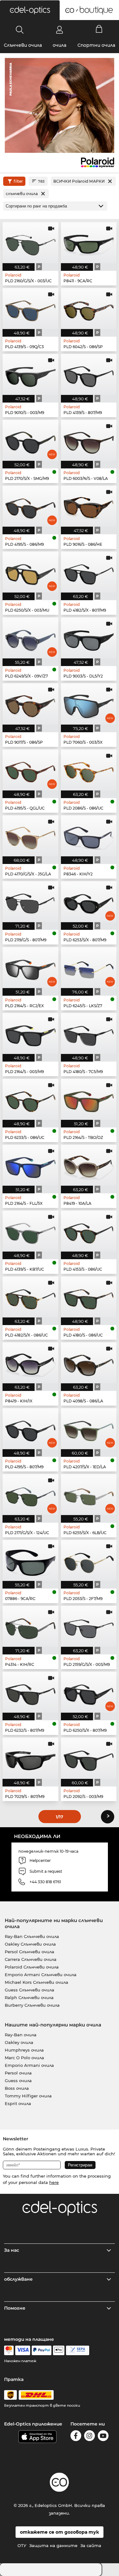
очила (60, 45)
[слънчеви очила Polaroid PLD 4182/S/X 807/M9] (89, 572)
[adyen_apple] (59, 2350)
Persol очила (18, 2073)
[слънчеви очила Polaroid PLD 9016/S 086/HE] (89, 506)
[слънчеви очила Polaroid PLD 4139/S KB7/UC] (30, 1231)
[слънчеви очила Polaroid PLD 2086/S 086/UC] (89, 770)
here (54, 2182)
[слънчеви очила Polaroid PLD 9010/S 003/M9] (30, 374)
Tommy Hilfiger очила (28, 2096)
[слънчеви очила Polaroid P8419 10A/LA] (89, 1165)
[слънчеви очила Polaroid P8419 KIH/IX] (30, 1363)
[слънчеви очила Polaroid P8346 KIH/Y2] (89, 836)
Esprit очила (18, 2103)
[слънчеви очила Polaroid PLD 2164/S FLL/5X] (30, 1165)
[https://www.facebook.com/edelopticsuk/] (76, 2437)
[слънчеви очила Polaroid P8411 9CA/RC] (89, 243)
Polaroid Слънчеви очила (32, 1967)
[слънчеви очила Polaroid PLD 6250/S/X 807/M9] (89, 1692)
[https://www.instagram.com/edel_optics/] (89, 2437)
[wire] (78, 2350)
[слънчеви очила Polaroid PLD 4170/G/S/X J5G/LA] (30, 836)
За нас (12, 2250)
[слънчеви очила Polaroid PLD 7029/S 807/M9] (30, 1758)
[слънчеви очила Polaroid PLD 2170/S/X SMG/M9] (30, 440)
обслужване (18, 2279)
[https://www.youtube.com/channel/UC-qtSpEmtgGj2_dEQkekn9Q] (103, 2437)
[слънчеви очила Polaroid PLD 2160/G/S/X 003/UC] (30, 243)
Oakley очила (19, 2042)
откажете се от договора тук (60, 2532)
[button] (30, 10)
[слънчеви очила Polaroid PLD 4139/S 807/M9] (89, 374)
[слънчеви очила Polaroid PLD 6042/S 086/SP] (89, 309)
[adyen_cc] (9, 2350)
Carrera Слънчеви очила (31, 1959)
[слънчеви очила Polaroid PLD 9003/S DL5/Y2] (89, 638)
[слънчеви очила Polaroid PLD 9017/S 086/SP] (30, 704)
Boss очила (17, 2088)
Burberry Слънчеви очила (32, 2005)
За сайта (91, 2545)
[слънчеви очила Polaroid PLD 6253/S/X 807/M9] (89, 902)
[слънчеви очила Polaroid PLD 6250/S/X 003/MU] (30, 572)
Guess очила (18, 2081)
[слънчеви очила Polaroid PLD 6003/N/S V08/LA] (89, 440)
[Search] (20, 30)
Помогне (15, 2308)
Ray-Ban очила (21, 2035)
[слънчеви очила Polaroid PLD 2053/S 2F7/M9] (89, 1560)
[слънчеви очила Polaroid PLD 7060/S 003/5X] (89, 704)
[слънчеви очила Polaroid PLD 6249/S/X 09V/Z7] (30, 638)
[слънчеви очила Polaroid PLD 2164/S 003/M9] (30, 1033)
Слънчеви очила (23, 45)
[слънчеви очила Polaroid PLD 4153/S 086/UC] (89, 1231)
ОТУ (22, 2545)
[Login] (60, 30)
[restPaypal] (42, 2350)
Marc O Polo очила (24, 2058)
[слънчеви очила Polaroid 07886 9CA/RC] (30, 1560)
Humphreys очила (24, 2050)
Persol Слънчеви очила (30, 1952)
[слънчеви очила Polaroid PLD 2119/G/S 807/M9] (30, 902)
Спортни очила (96, 45)
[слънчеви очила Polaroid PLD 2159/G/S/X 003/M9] (89, 1626)
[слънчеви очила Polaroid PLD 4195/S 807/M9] (30, 1429)
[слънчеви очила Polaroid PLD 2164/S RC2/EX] (30, 968)
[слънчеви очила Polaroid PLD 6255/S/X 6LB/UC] (89, 1495)
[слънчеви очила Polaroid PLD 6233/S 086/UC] (30, 1099)
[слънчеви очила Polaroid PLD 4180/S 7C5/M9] (89, 1033)
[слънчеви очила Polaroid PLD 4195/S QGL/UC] (30, 770)
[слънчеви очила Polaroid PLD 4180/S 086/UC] (89, 1297)
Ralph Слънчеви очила (29, 1997)
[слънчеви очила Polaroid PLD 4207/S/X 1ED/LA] (89, 1429)
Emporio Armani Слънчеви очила (41, 1975)
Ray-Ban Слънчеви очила (32, 1936)
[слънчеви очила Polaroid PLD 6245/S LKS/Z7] (89, 968)
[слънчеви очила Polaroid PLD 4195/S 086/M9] (30, 506)
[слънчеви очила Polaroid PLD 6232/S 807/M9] (30, 1692)
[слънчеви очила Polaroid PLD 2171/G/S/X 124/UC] (30, 1495)
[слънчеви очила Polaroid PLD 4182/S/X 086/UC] (30, 1297)
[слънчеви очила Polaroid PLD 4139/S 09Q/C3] (30, 309)
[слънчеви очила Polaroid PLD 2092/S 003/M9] (89, 1758)
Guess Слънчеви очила (30, 1990)
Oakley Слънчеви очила (30, 1944)
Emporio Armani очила (29, 2065)
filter (18, 181)
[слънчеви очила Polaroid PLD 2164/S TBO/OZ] (89, 1099)
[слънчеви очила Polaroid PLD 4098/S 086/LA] (89, 1363)
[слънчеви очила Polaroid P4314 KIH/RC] (30, 1626)
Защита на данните (53, 2545)
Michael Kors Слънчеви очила (36, 1982)
